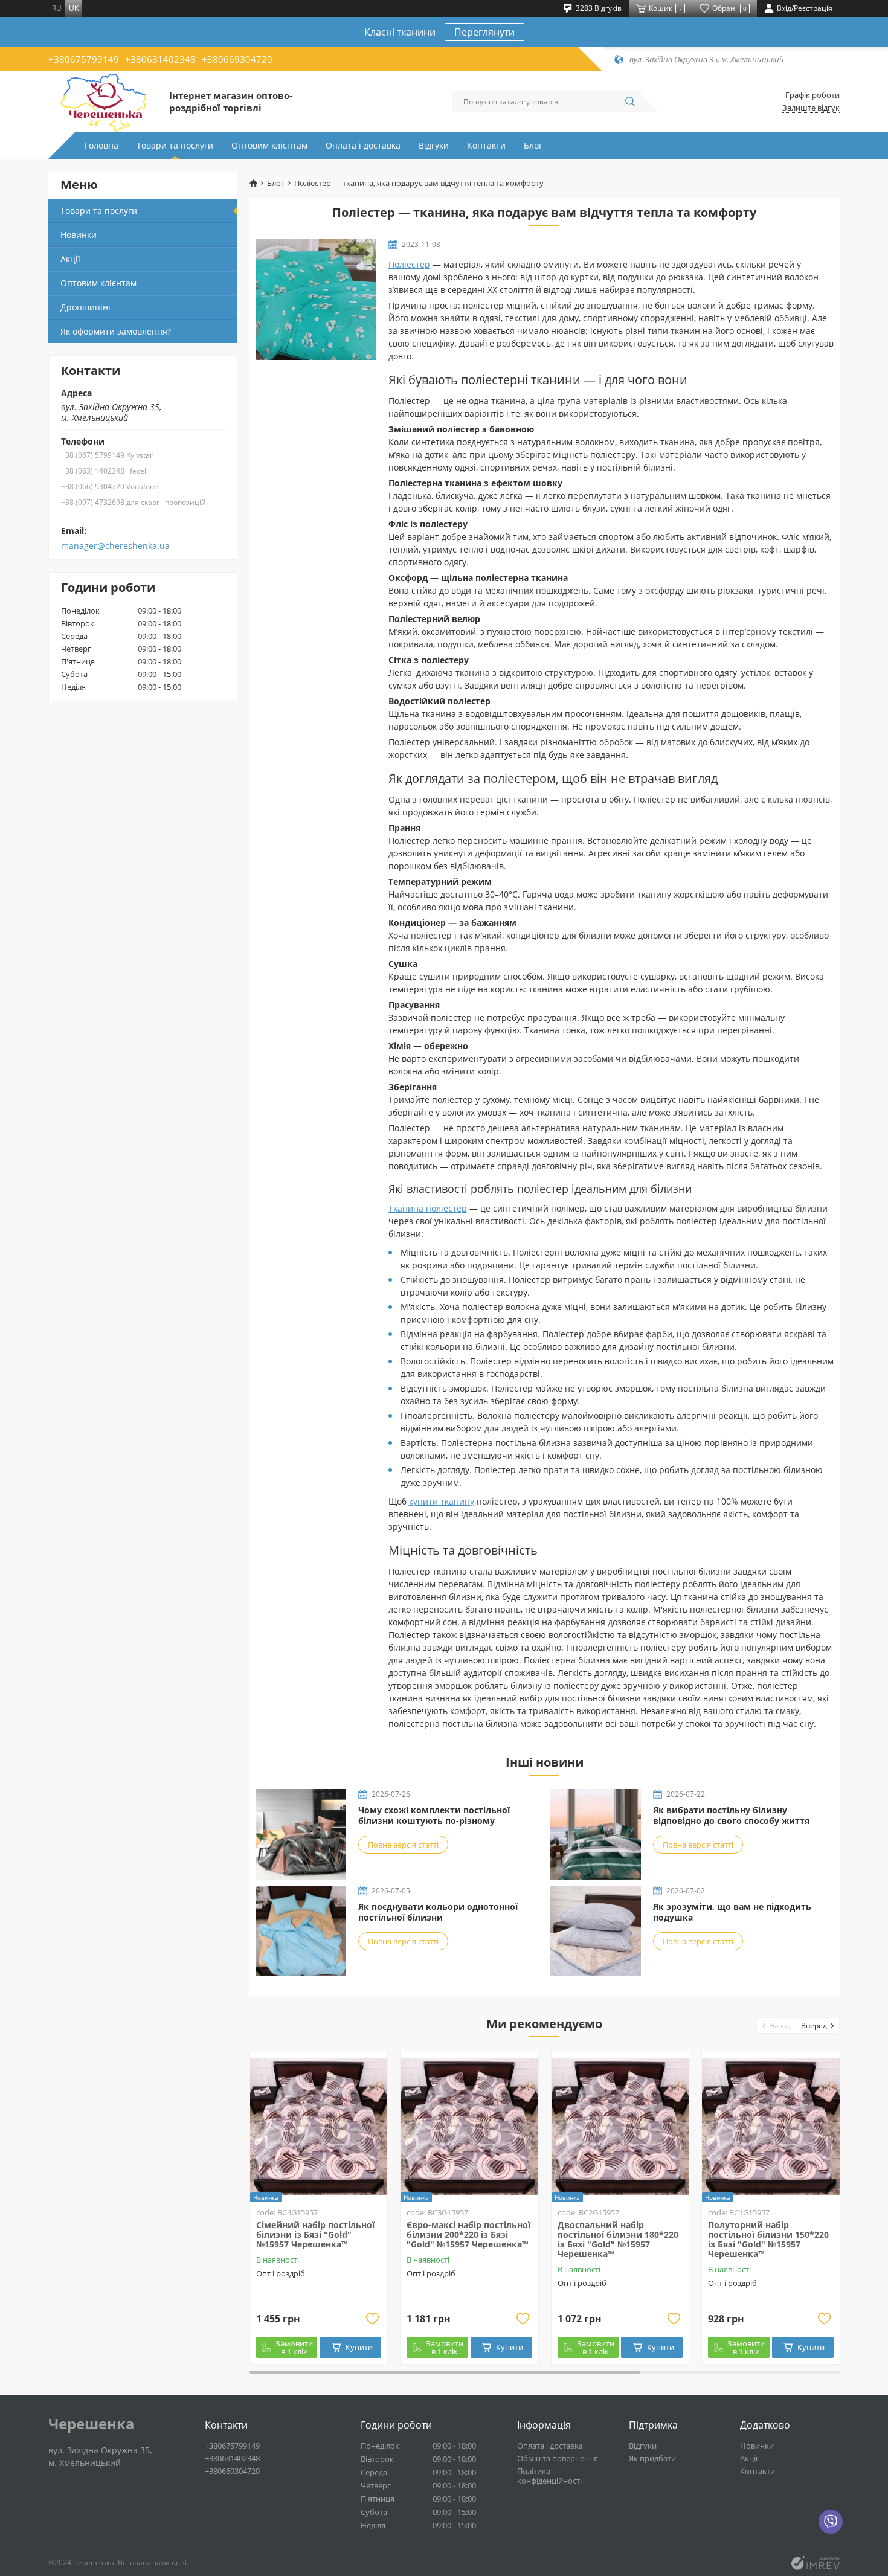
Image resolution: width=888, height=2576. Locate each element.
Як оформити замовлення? (116, 331)
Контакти (486, 145)
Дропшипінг (86, 307)
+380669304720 (237, 59)
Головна (101, 145)
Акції (70, 259)
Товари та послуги (175, 145)
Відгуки (434, 145)
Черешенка (92, 2424)
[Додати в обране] (372, 2319)
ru (57, 8)
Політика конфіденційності (549, 2476)
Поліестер (409, 264)
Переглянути (484, 32)
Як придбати (652, 2458)
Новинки (79, 235)
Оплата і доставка (363, 145)
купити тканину (442, 1501)
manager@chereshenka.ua (115, 546)
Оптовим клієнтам (269, 145)
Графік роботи (812, 95)
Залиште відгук (811, 108)
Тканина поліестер (428, 1208)
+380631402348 (160, 59)
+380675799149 (84, 59)
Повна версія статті (403, 1845)
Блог (533, 145)
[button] (777, 2025)
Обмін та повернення (558, 2458)
